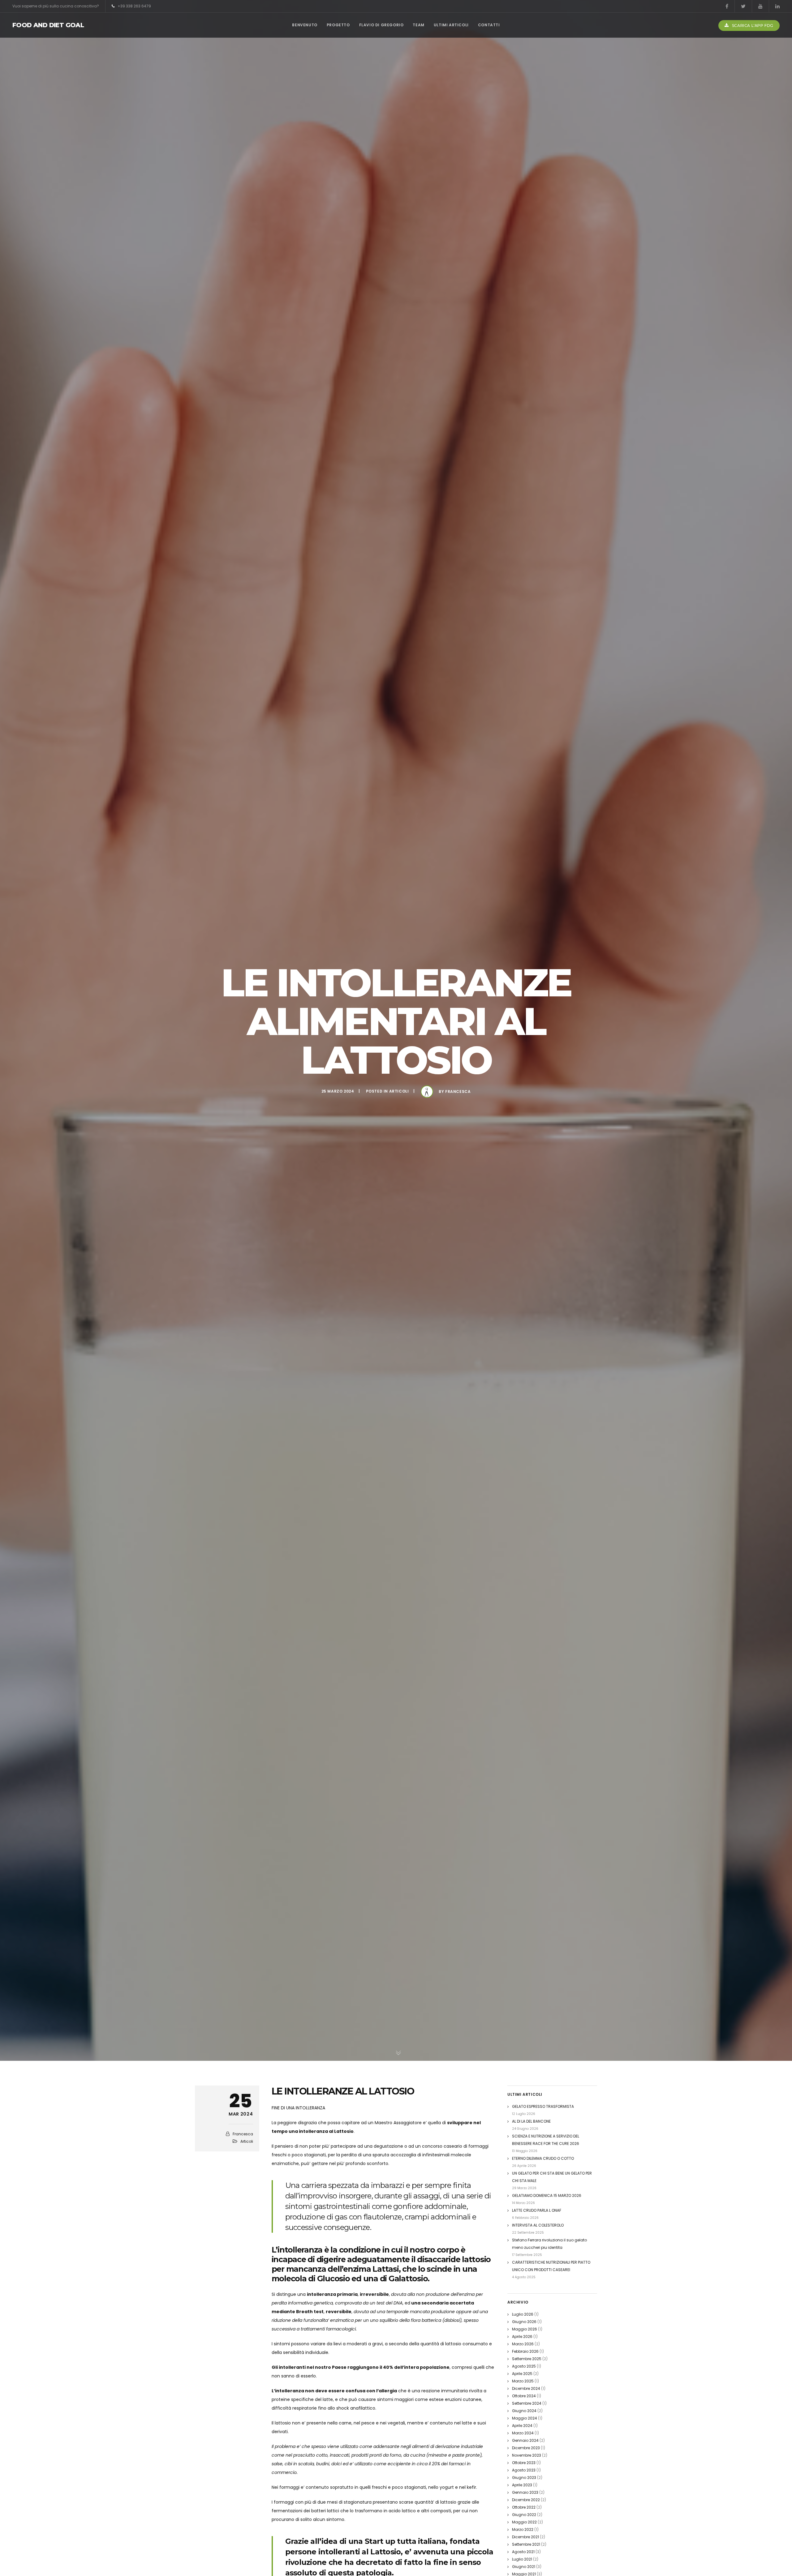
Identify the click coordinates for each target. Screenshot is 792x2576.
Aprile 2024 (522, 2426)
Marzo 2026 (523, 2344)
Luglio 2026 (523, 2314)
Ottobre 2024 (524, 2396)
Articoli (399, 1091)
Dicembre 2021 (525, 2537)
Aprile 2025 (522, 2374)
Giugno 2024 (524, 2411)
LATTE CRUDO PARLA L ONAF (537, 2210)
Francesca (458, 1091)
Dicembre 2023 (526, 2448)
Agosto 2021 (523, 2552)
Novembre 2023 (527, 2455)
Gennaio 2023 (525, 2492)
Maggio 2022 (524, 2522)
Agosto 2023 (524, 2470)
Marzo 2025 (523, 2381)
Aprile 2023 (522, 2485)
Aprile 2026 (522, 2336)
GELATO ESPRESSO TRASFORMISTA (543, 2106)
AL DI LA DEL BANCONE (531, 2121)
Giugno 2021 (524, 2567)
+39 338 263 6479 (134, 6)
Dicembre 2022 (526, 2500)
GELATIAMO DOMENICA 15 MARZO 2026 (547, 2195)
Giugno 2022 (524, 2515)
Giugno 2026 (524, 2322)
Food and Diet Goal (48, 25)
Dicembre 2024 (526, 2388)
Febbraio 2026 (525, 2351)
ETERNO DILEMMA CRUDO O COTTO (543, 2158)
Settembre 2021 (526, 2544)
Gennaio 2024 (525, 2440)
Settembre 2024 (527, 2403)
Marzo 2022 (523, 2529)
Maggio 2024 (525, 2418)
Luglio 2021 (522, 2559)
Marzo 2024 (523, 2433)
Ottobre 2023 (524, 2463)
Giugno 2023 (524, 2478)
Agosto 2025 (524, 2366)
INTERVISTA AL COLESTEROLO (538, 2225)
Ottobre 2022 (524, 2507)
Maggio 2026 (525, 2329)
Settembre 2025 (527, 2359)
